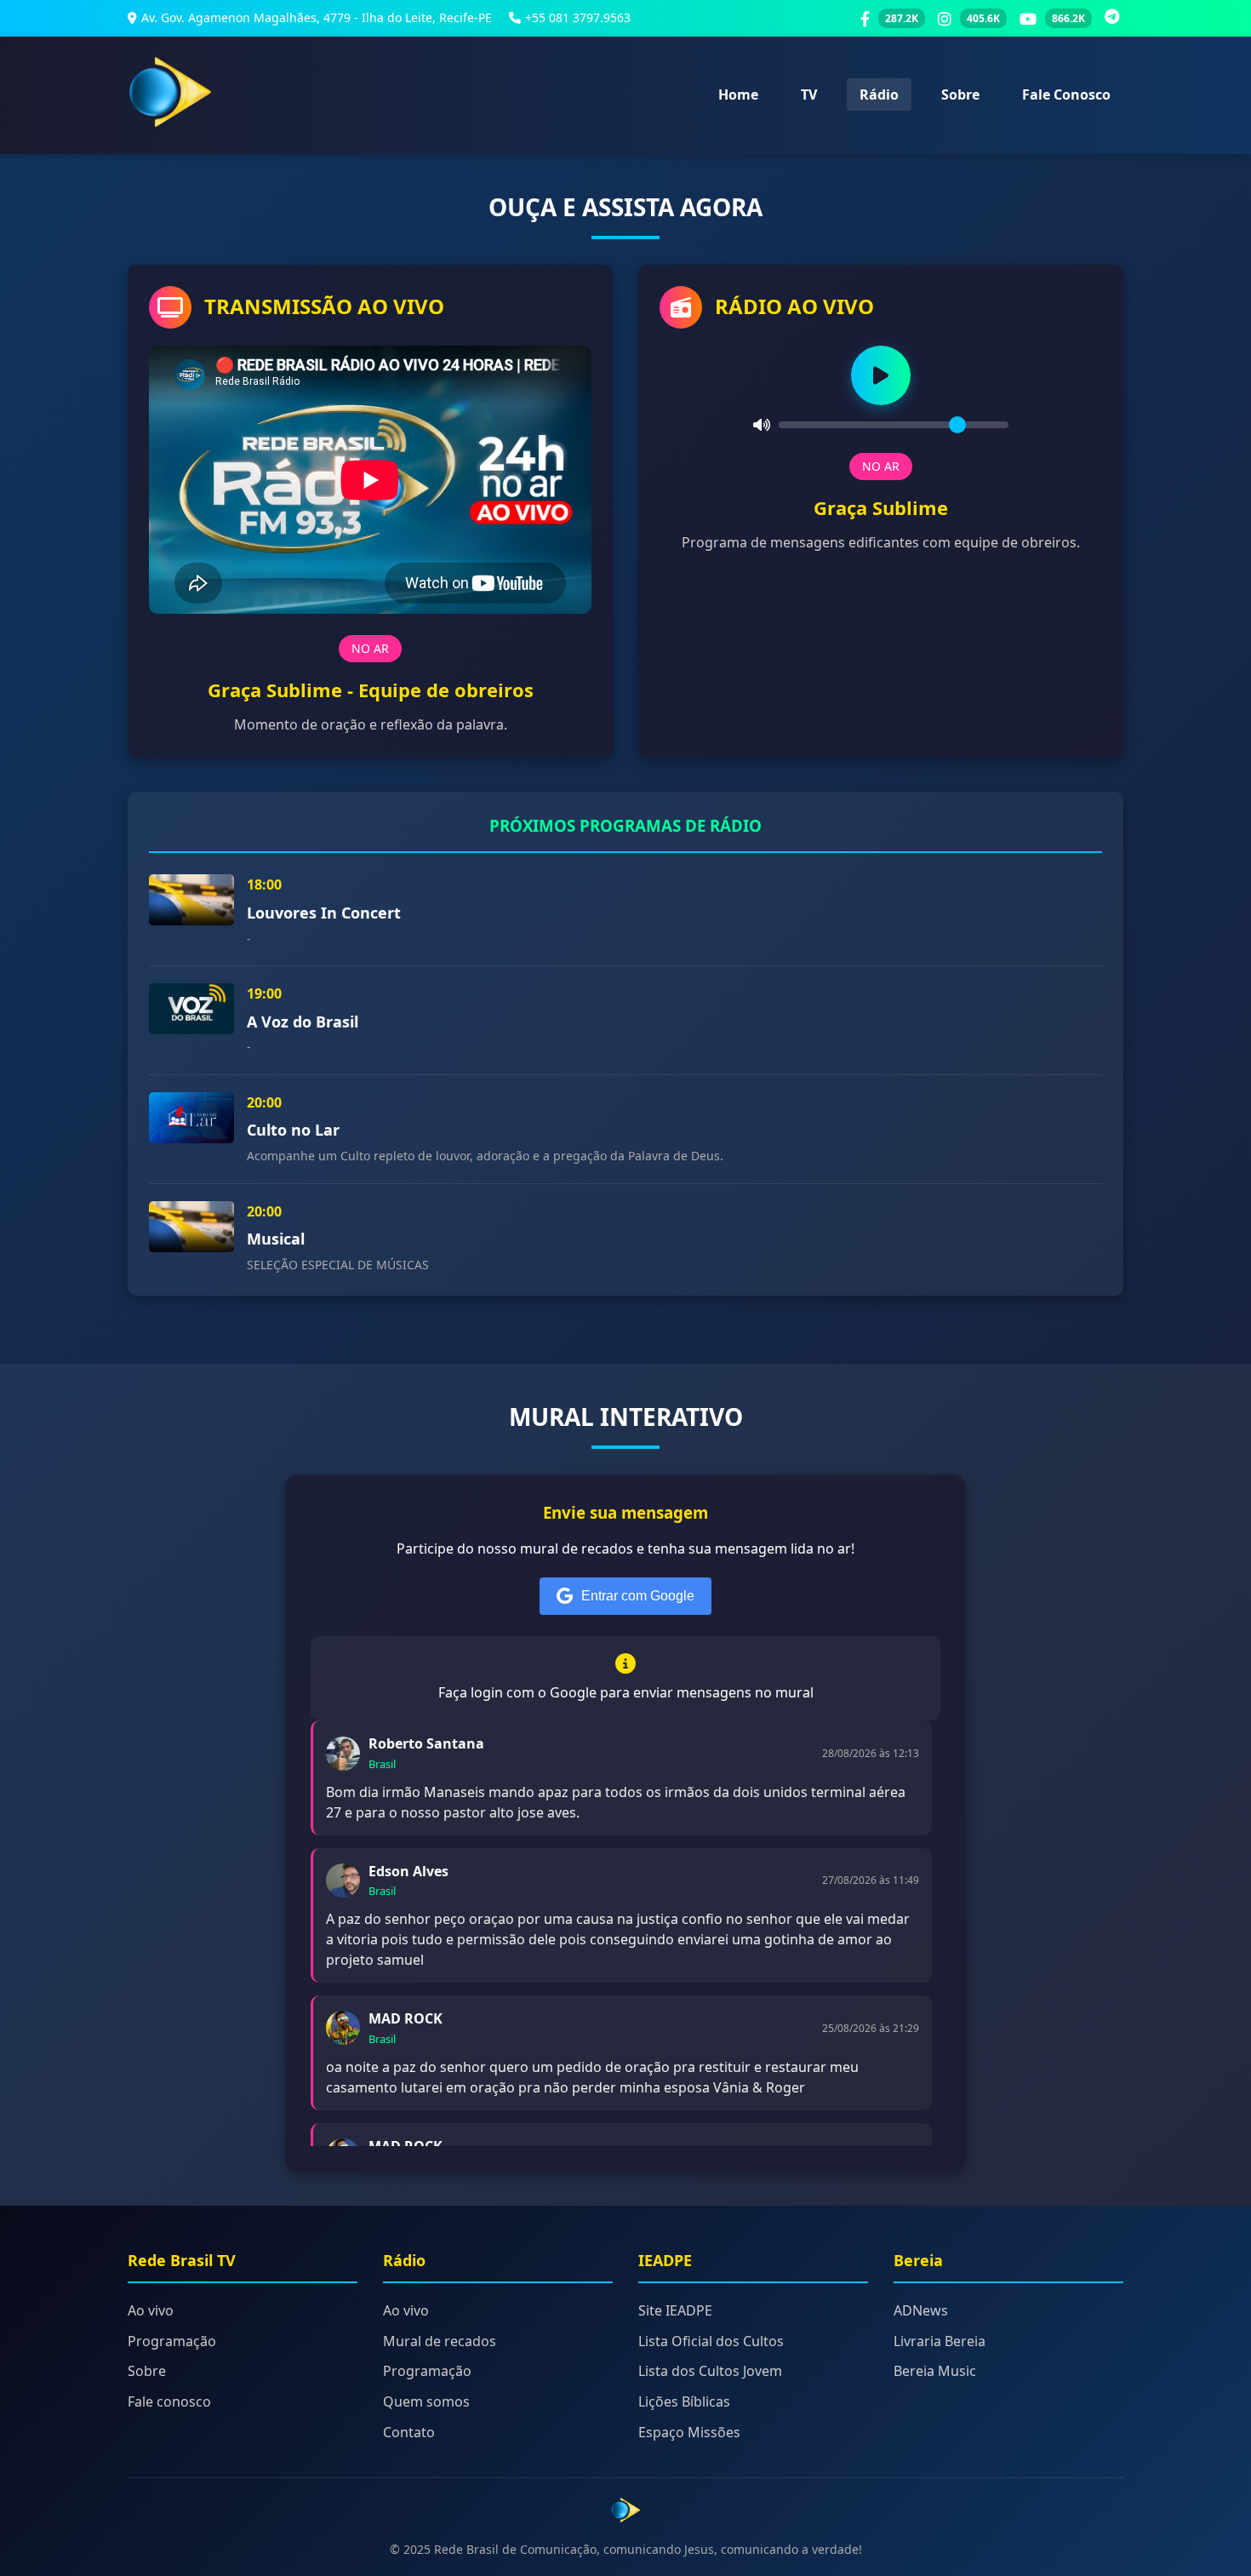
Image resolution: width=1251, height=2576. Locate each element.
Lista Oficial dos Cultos (711, 2341)
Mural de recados (440, 2341)
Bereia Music (935, 2371)
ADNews (921, 2310)
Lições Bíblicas (684, 2401)
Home (738, 94)
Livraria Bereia (940, 2341)
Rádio (879, 94)
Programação (172, 2341)
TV (809, 94)
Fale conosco (169, 2401)
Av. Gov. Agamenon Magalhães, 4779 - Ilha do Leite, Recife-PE (317, 17)
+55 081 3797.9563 (578, 17)
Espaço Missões (689, 2432)
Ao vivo (151, 2310)
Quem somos (426, 2401)
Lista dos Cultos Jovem (710, 2371)
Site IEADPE (675, 2310)
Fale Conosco (1066, 94)
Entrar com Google (638, 1596)
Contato (409, 2432)
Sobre (960, 94)
